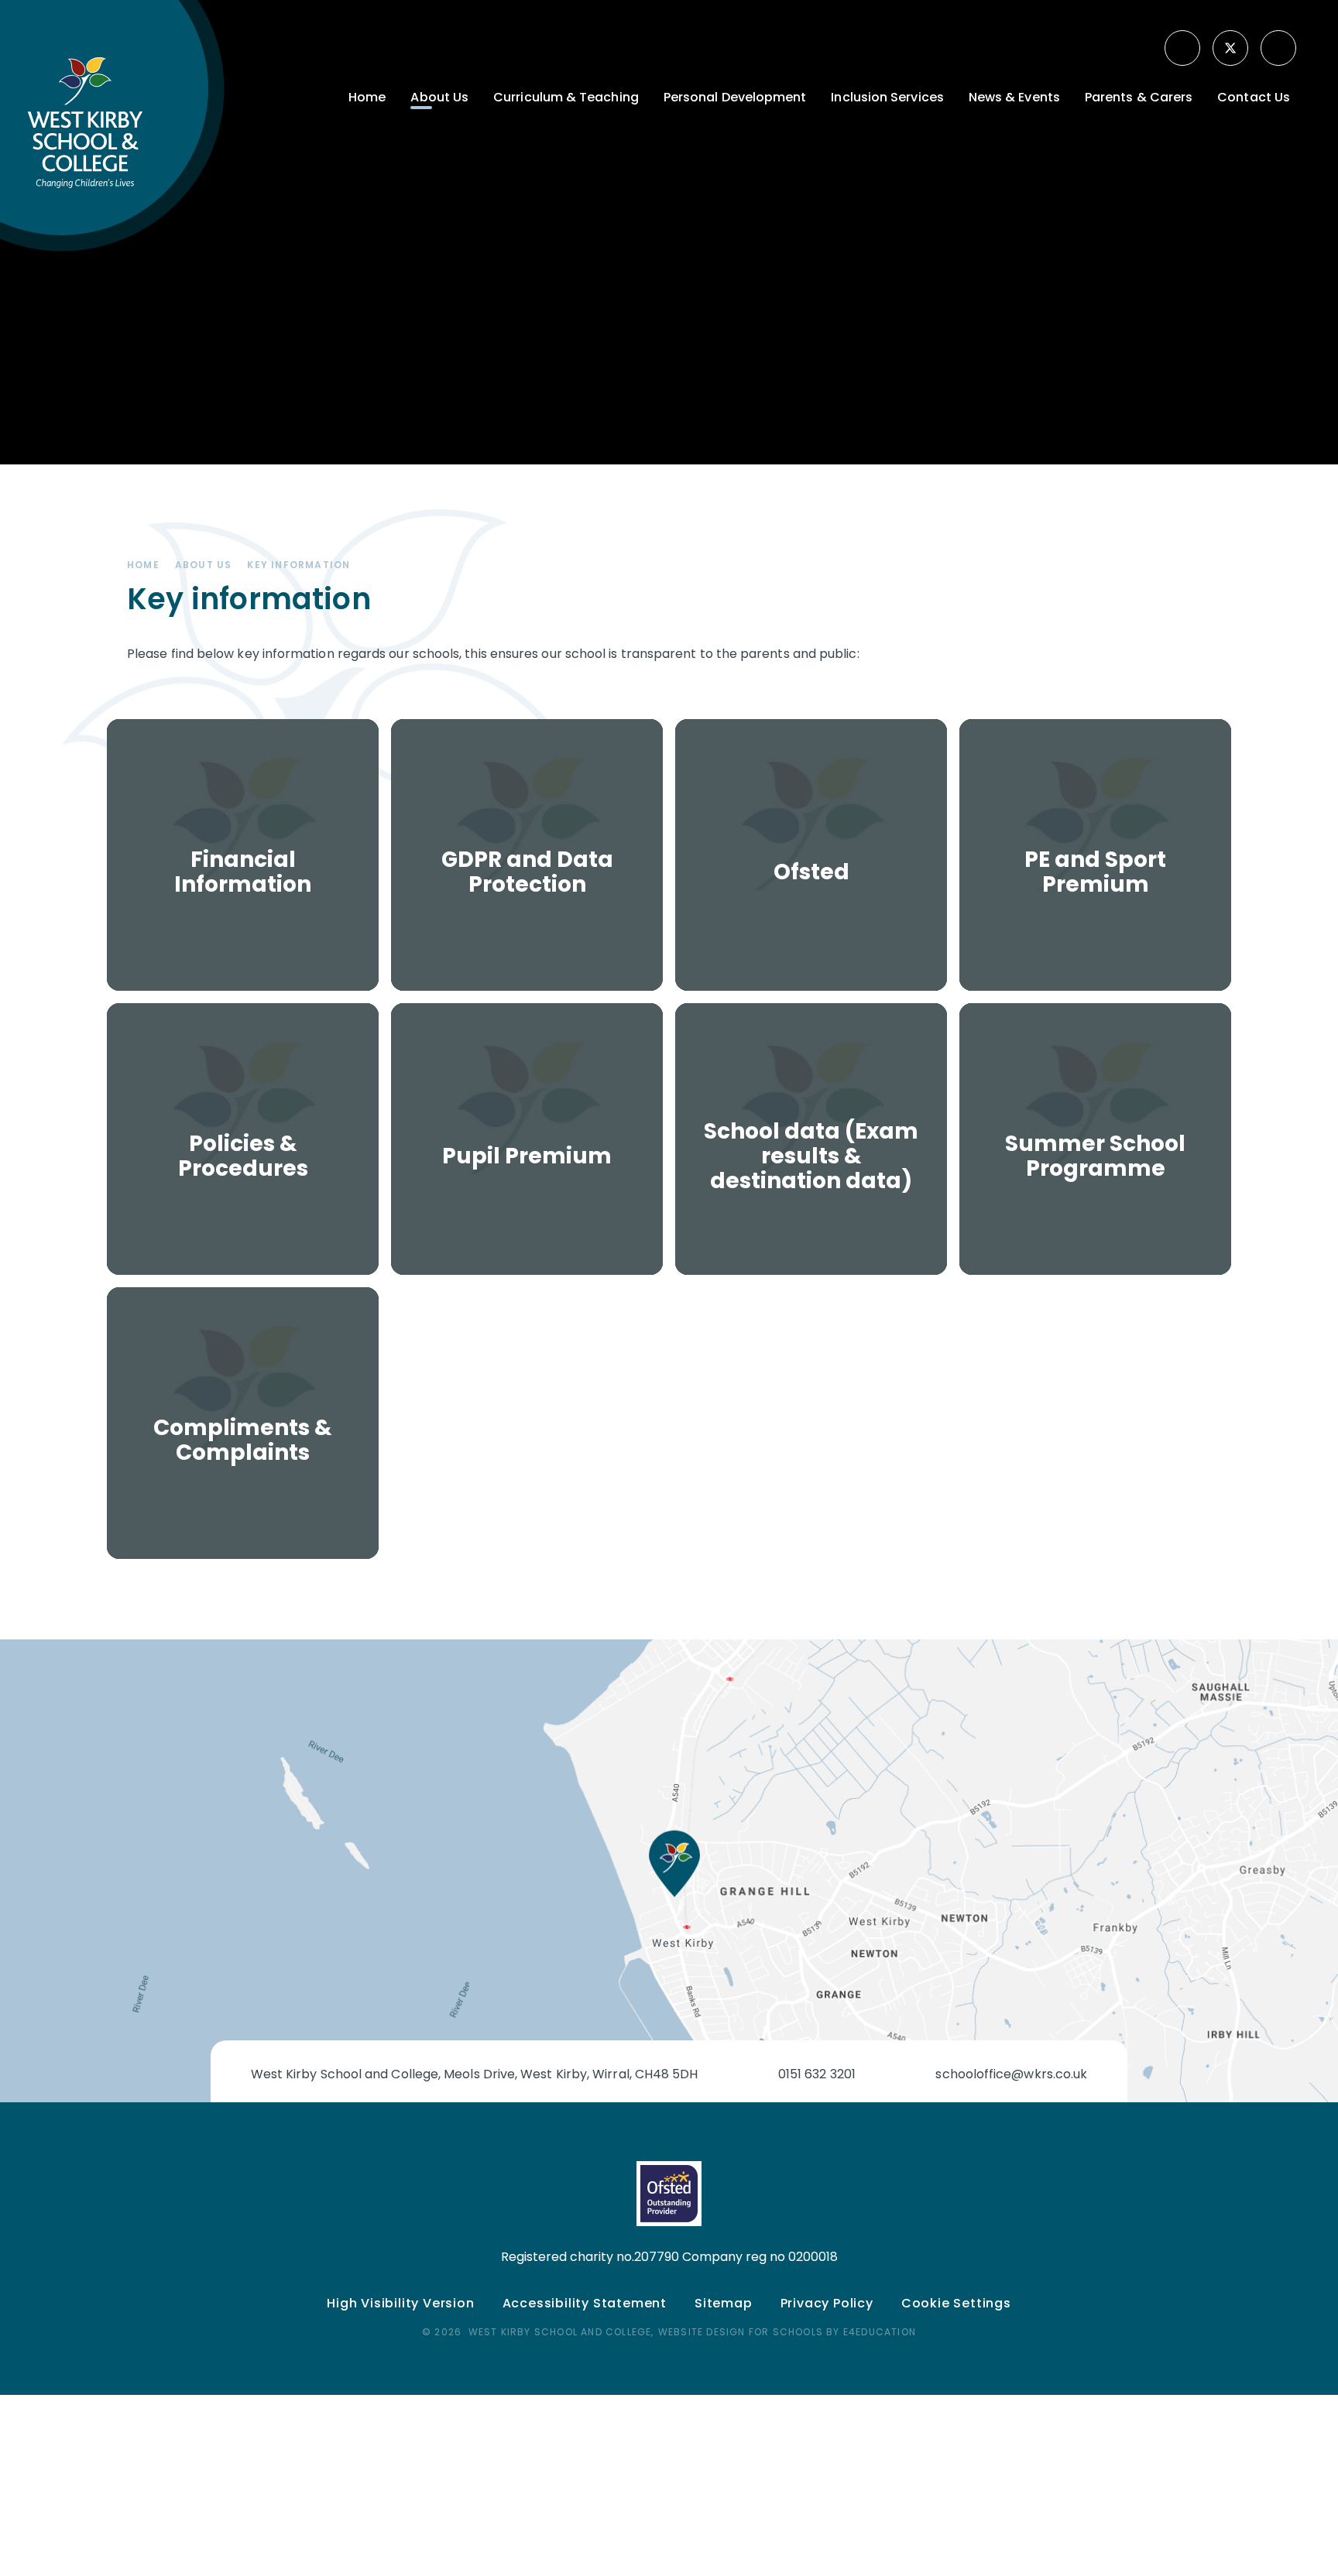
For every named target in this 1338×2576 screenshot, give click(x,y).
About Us (204, 565)
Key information (298, 565)
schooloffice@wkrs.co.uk (1011, 2074)
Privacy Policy (827, 2303)
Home (143, 565)
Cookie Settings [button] (956, 2303)
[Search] (1280, 48)
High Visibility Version (400, 2303)
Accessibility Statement (585, 2303)
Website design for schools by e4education (787, 2332)
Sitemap (724, 2303)
